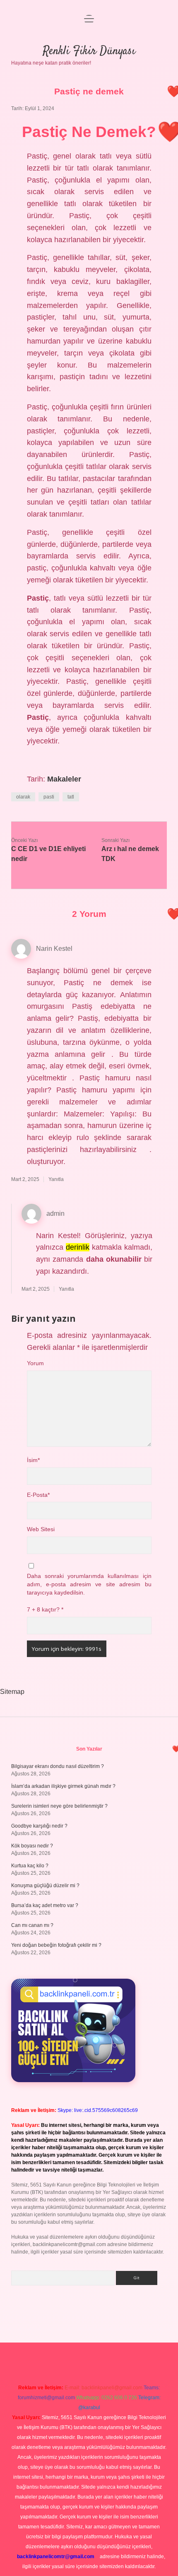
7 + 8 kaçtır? (45, 1610)
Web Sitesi (41, 1529)
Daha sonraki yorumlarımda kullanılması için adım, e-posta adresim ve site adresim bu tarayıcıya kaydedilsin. (89, 1585)
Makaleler (64, 779)
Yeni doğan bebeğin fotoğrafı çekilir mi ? (56, 1945)
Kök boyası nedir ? (32, 1846)
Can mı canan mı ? (32, 1925)
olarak (23, 797)
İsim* (33, 1460)
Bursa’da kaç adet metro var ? (45, 1905)
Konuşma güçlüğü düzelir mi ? (45, 1886)
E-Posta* (38, 1495)
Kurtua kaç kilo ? (30, 1866)
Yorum (35, 1363)
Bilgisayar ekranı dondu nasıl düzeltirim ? (58, 1766)
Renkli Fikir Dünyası (89, 51)
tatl (71, 797)
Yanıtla (56, 1179)
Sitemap (12, 1692)
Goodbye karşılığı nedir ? (39, 1826)
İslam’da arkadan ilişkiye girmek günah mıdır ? (63, 1786)
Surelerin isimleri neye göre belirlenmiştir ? (59, 1806)
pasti (49, 797)
